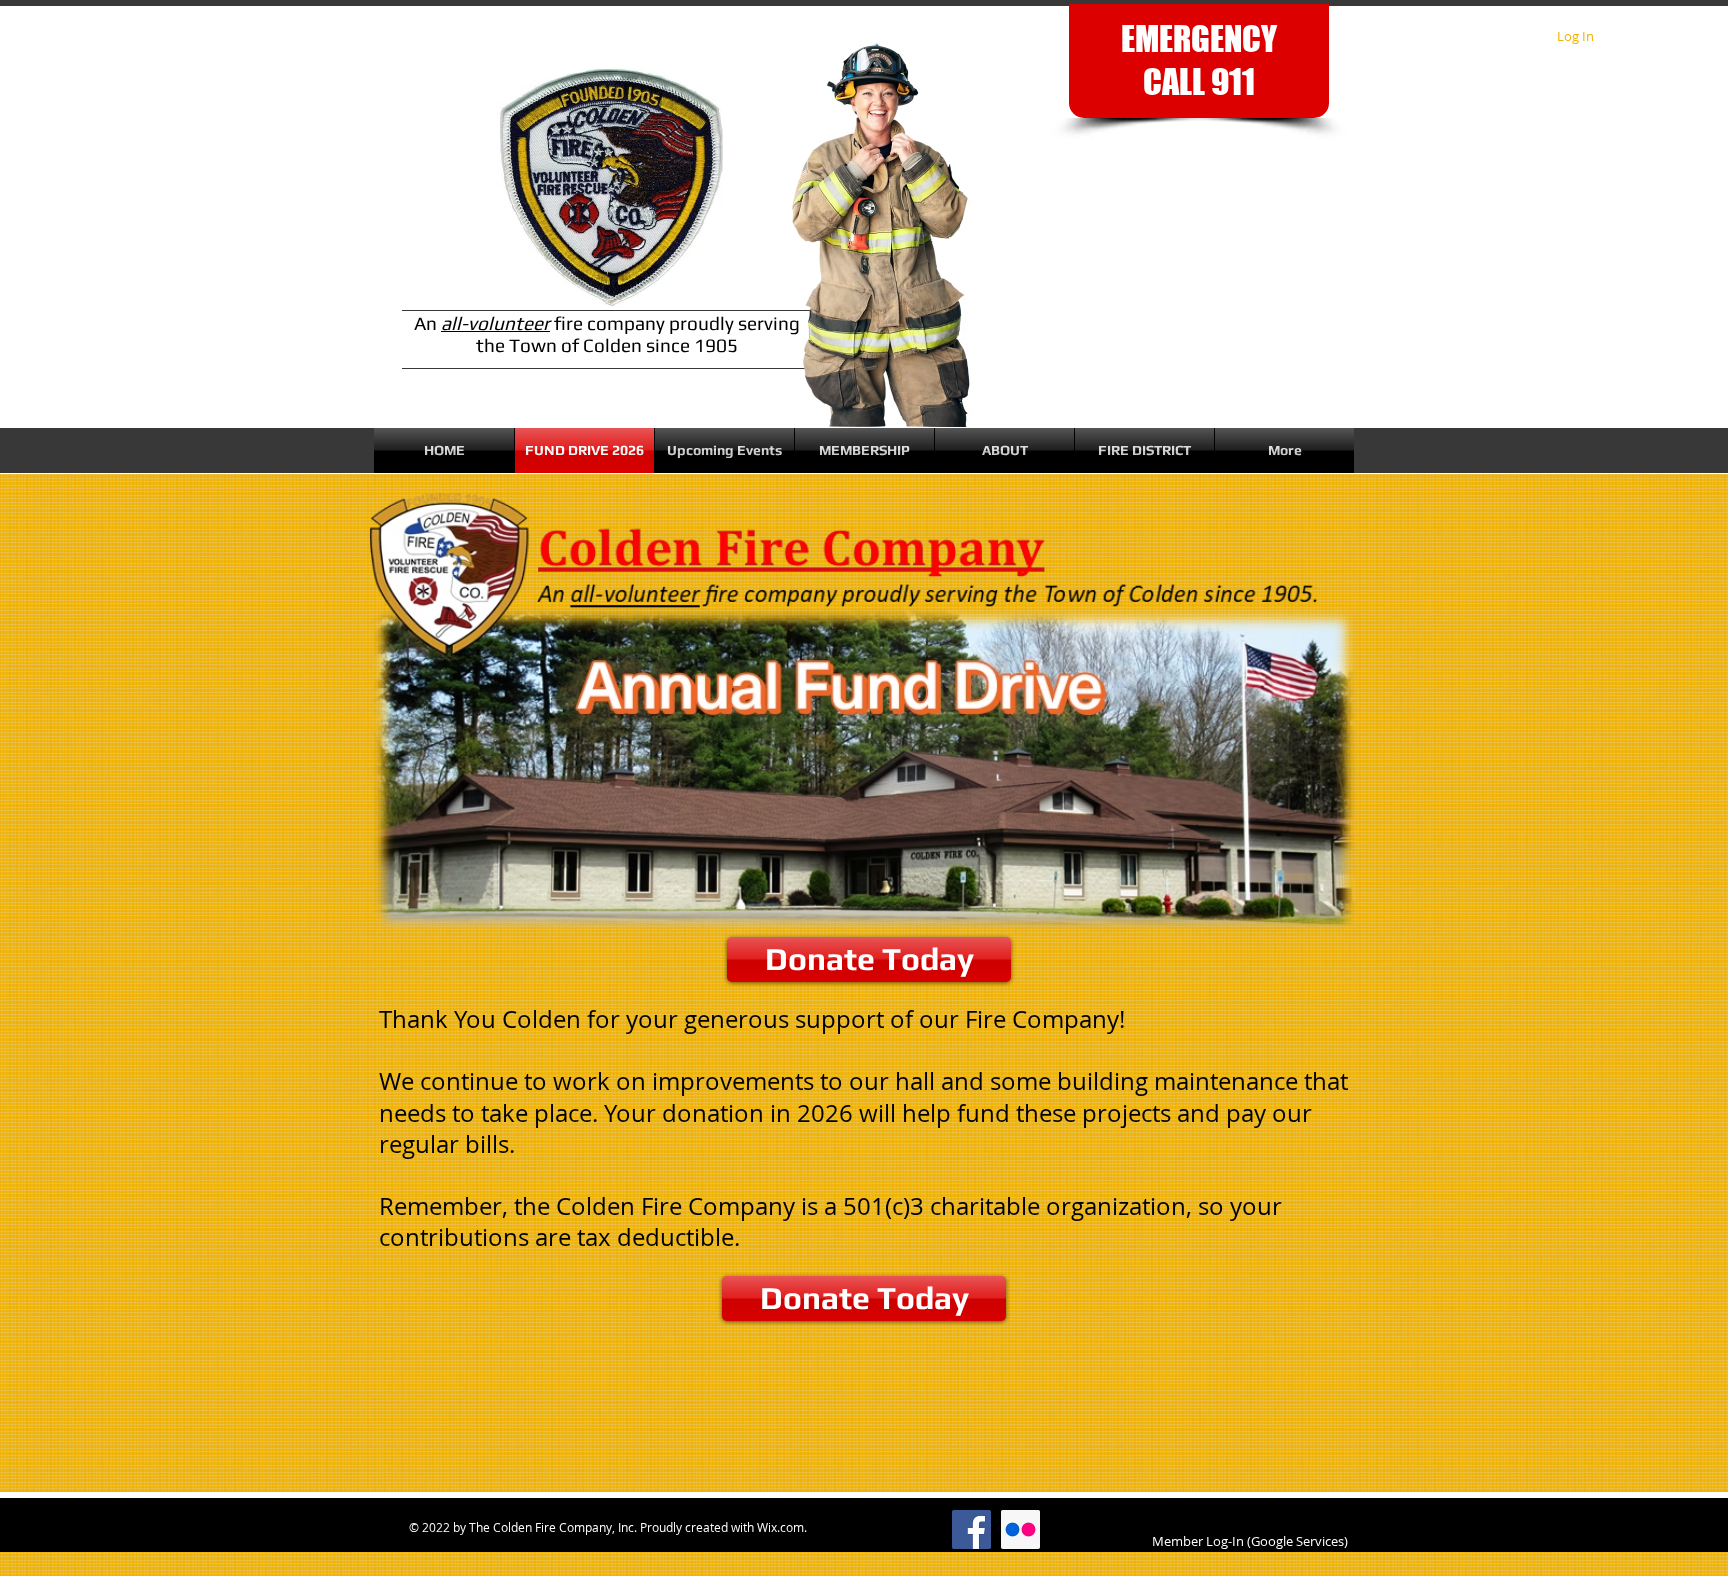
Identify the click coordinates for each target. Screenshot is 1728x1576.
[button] (724, 450)
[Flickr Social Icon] (1020, 1529)
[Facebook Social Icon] (971, 1529)
